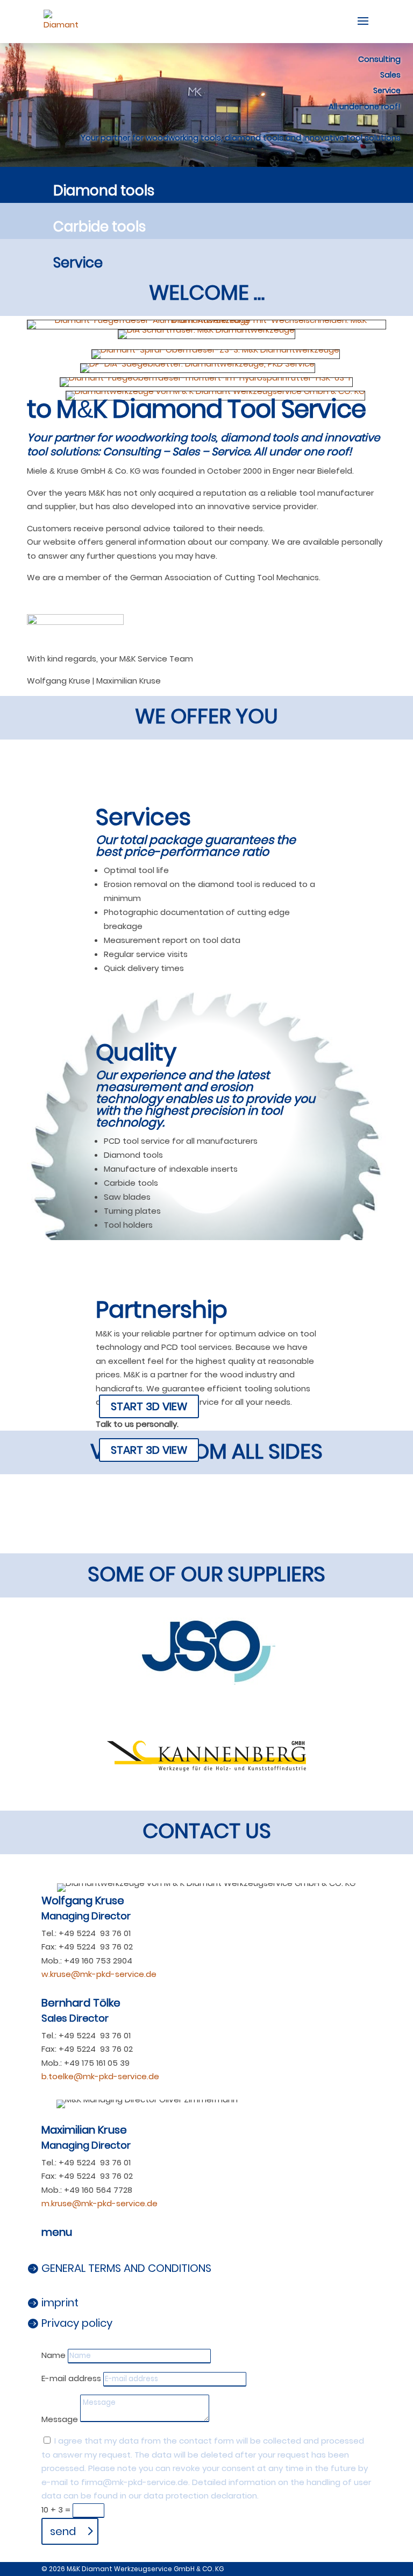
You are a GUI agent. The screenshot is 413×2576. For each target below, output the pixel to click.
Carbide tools (99, 227)
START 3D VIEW (149, 1406)
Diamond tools (104, 191)
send (63, 2531)
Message (60, 2419)
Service (78, 263)
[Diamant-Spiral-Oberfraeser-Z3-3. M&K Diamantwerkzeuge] (216, 350)
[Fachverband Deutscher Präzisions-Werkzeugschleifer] (75, 622)
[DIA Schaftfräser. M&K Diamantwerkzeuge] (206, 330)
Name (54, 2355)
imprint (60, 2303)
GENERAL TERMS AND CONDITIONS (126, 2268)
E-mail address (71, 2378)
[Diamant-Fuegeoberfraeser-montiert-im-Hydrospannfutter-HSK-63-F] (206, 378)
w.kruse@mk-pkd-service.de (99, 1974)
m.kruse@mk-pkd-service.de (99, 2203)
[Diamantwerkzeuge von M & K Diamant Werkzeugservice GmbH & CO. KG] (215, 391)
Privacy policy (77, 2323)
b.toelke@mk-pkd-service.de (100, 2076)
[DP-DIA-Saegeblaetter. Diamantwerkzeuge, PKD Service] (198, 364)
